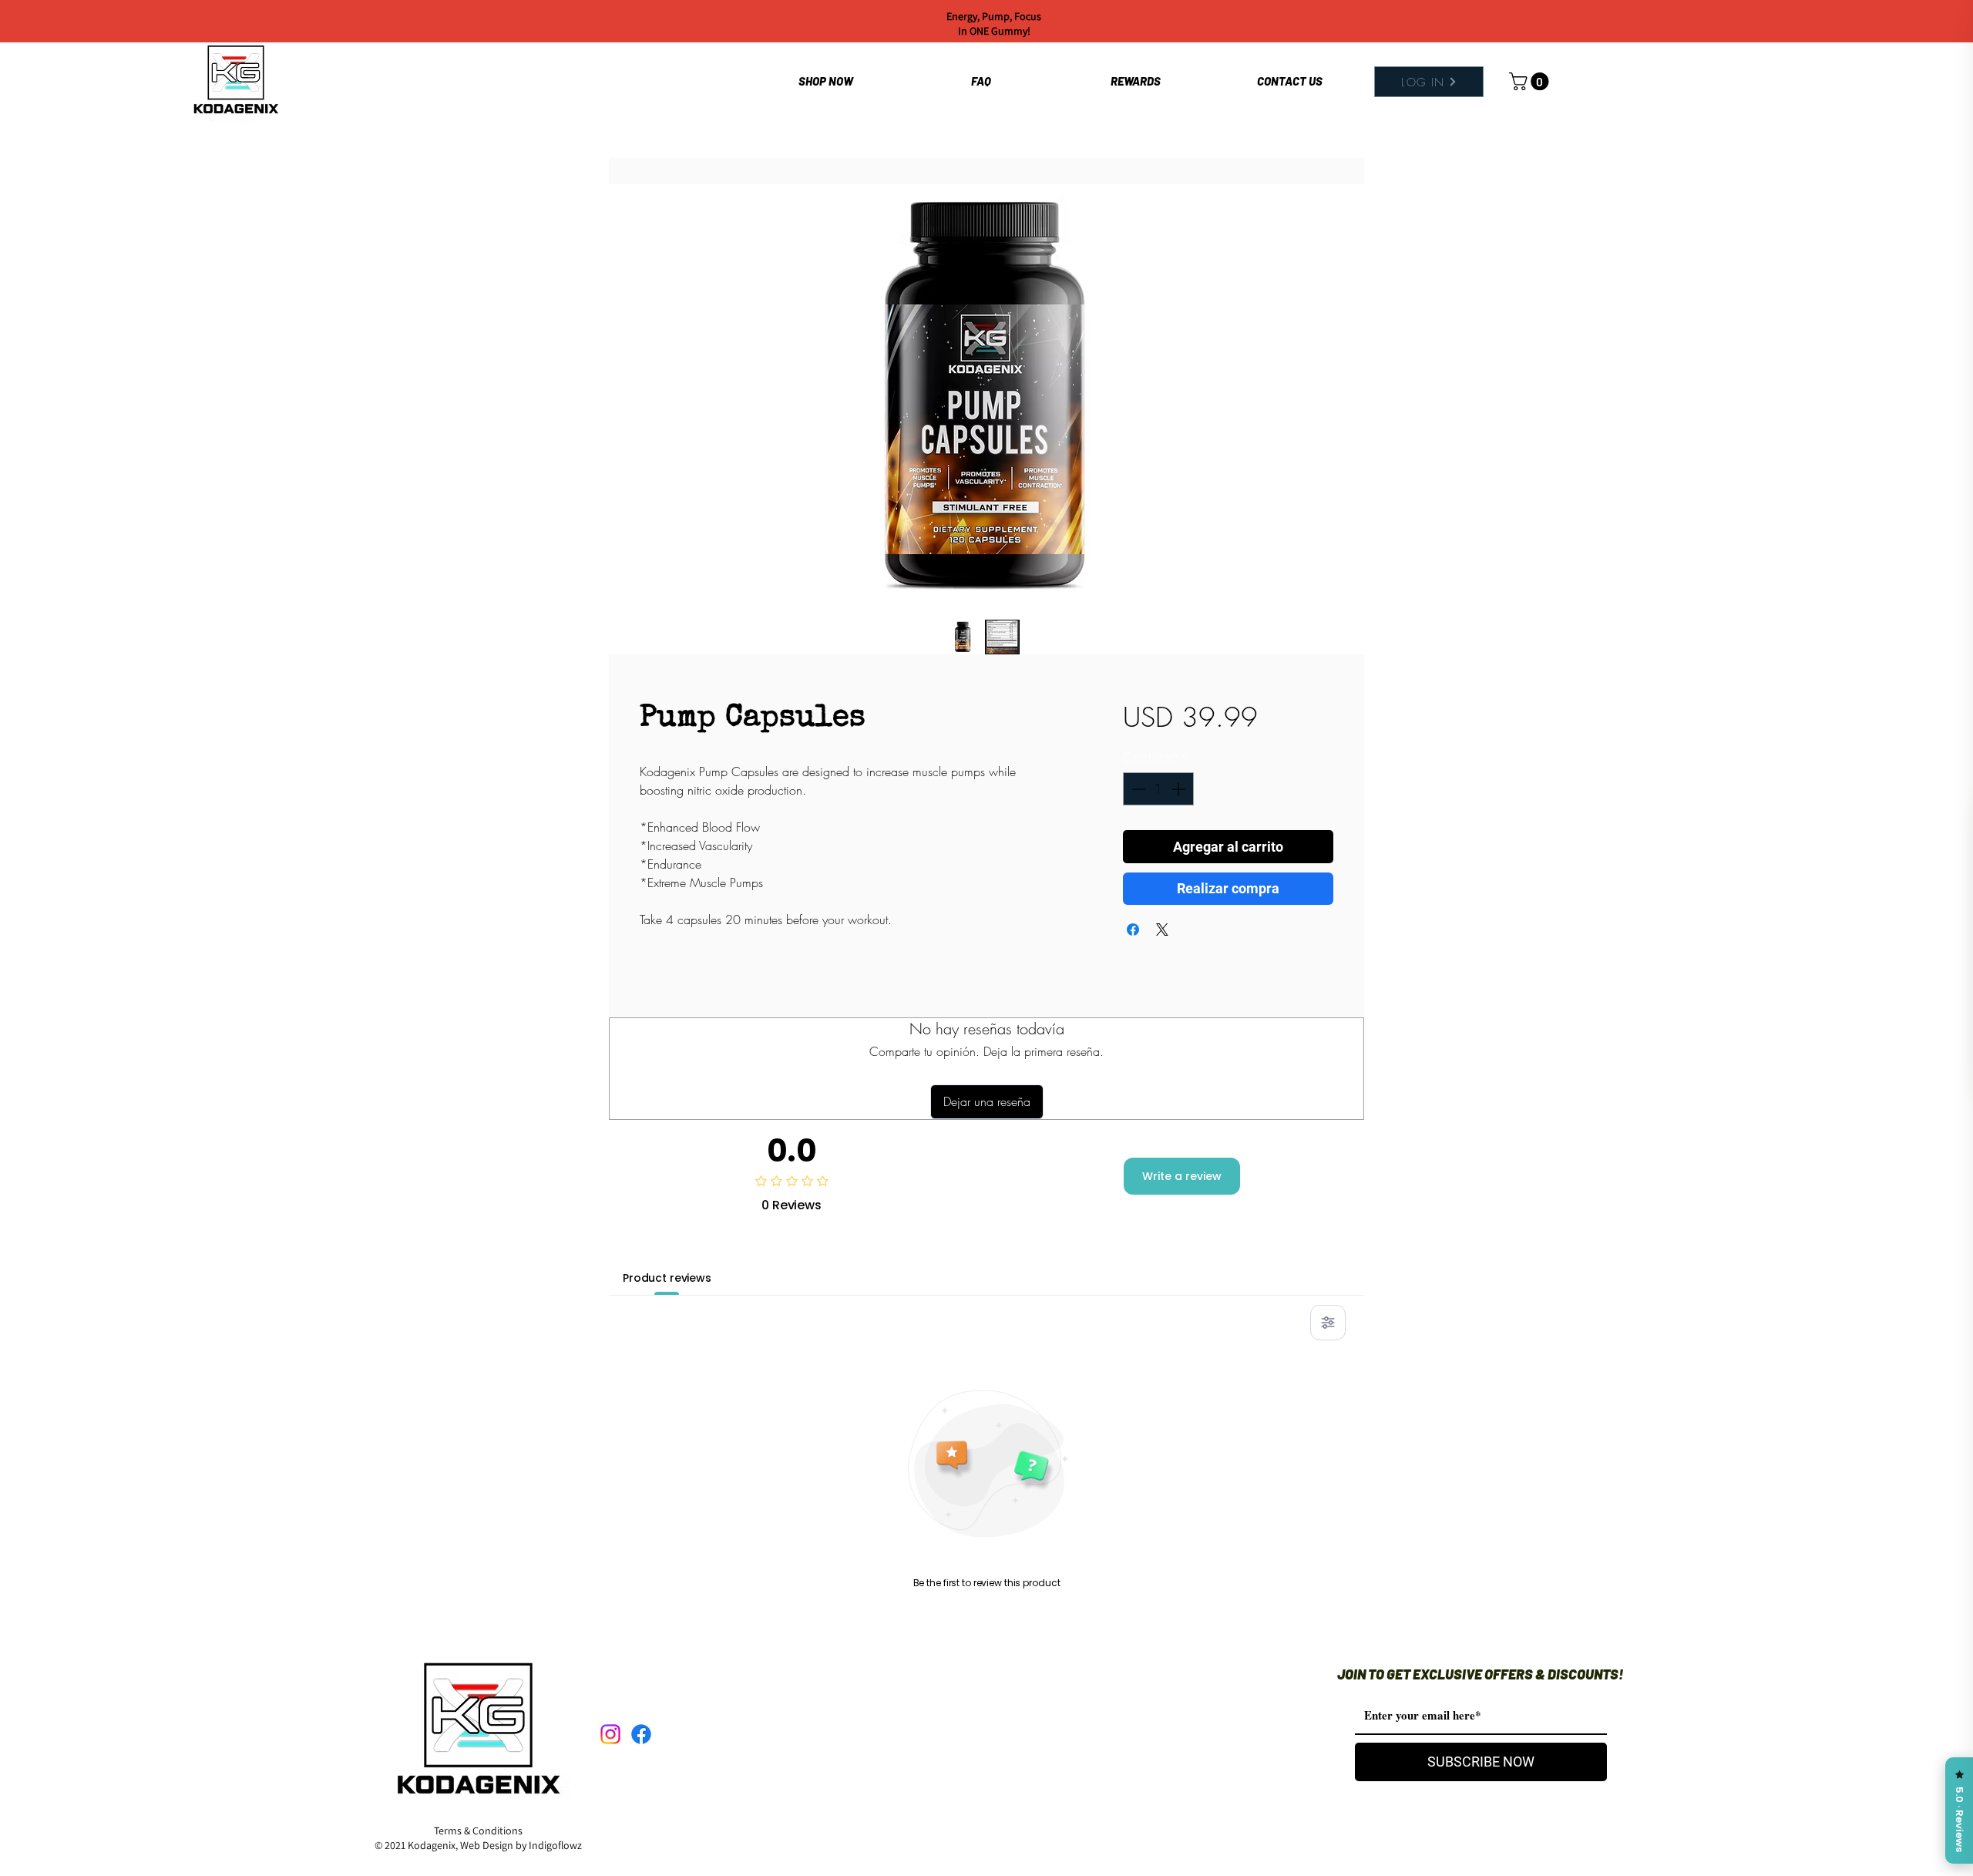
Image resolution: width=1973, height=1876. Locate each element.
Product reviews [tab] (667, 1278)
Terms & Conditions (478, 1831)
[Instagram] (610, 1734)
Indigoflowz (555, 1845)
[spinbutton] (1158, 789)
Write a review (1182, 1176)
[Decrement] (1137, 789)
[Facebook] (641, 1734)
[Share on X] (1162, 930)
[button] (1531, 81)
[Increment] (1180, 789)
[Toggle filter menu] (1328, 1323)
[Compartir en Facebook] (1133, 930)
